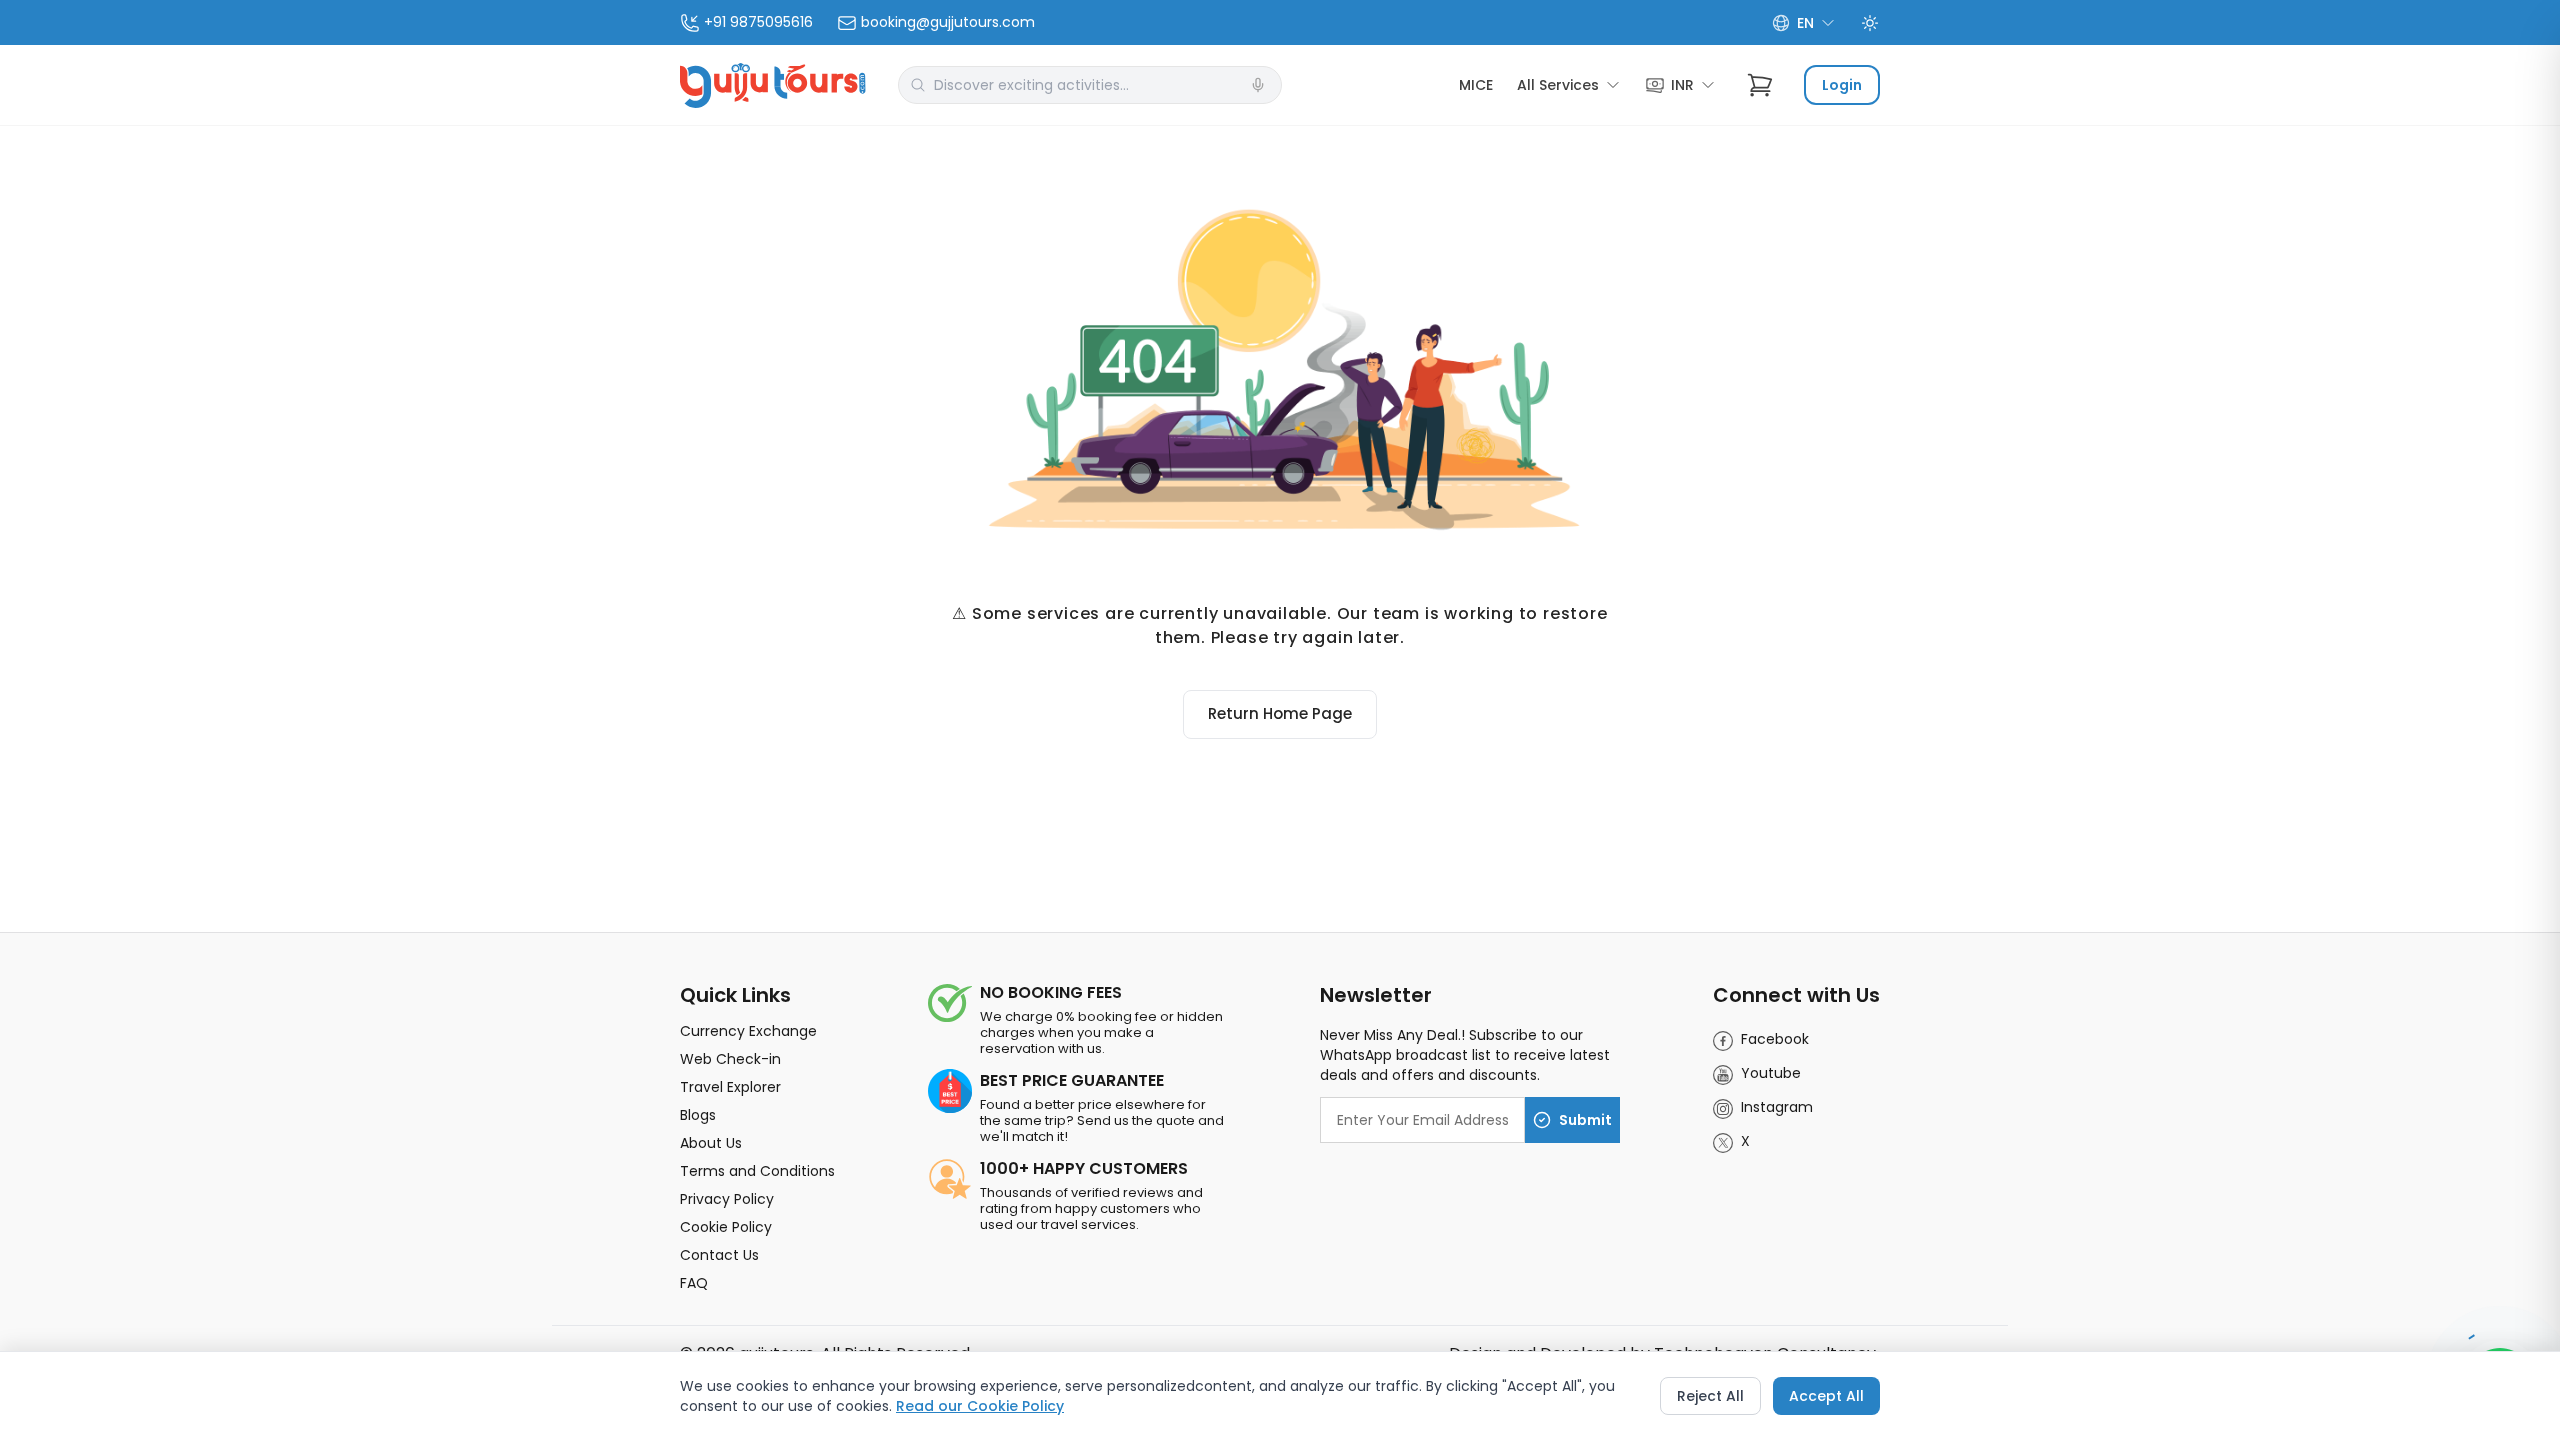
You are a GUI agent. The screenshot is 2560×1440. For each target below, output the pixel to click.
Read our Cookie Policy (980, 1406)
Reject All (1710, 1396)
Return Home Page (1280, 713)
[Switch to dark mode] (1870, 23)
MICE (1476, 85)
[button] (1258, 85)
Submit (1585, 1120)
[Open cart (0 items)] (1760, 85)
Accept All (1826, 1396)
